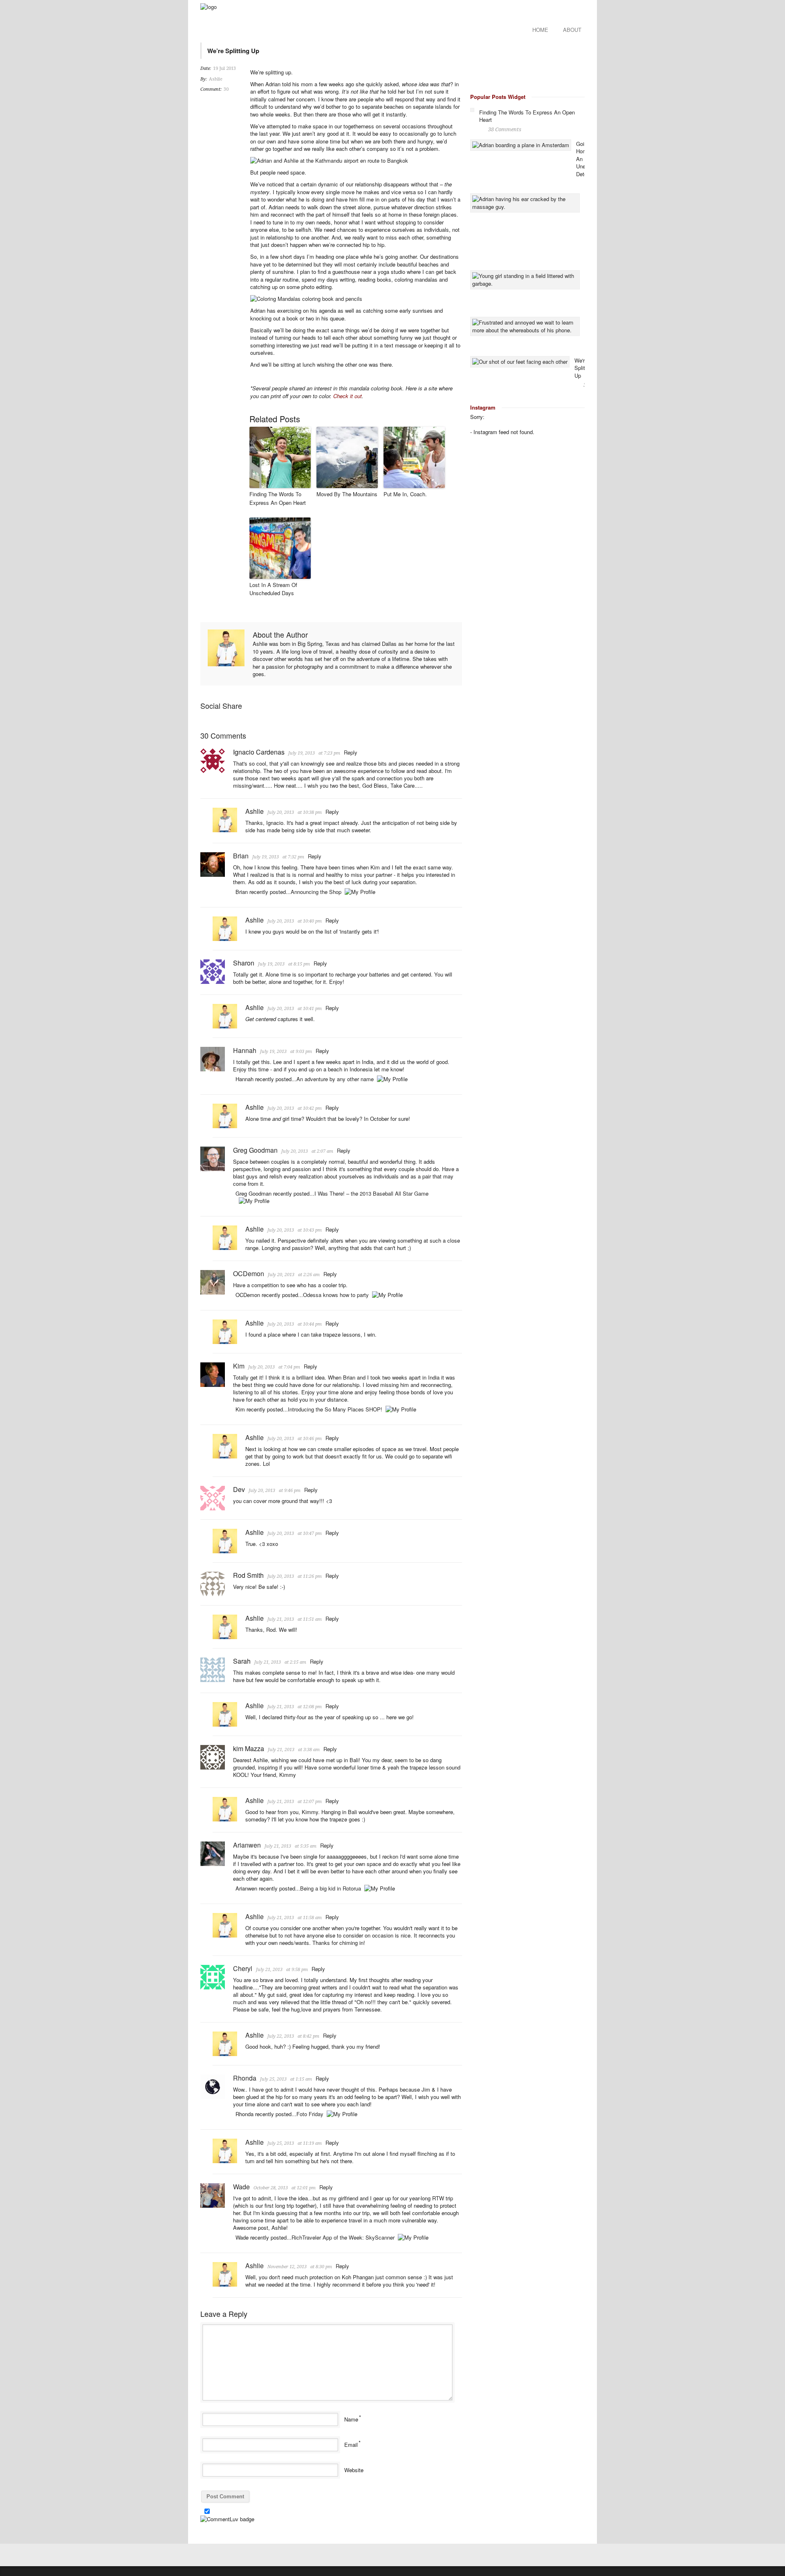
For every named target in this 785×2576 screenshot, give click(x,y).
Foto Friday (310, 2114)
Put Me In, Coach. (405, 494)
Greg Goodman (255, 1150)
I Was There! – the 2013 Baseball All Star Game (371, 1193)
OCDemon (249, 1273)
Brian (241, 856)
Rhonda (245, 2078)
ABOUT (572, 30)
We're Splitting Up (584, 368)
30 (226, 89)
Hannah (245, 1050)
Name (351, 2419)
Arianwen (247, 1845)
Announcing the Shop (316, 892)
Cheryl (243, 1968)
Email (351, 2445)
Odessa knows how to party (336, 1295)
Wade (241, 2187)
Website (354, 2470)
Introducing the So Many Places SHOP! (335, 1409)
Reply (351, 752)
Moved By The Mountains (347, 494)
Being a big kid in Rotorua (331, 1888)
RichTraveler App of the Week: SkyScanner (343, 2237)
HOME (540, 30)
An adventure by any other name (335, 1079)
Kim (239, 1366)
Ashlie (216, 79)
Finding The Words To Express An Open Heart (278, 498)
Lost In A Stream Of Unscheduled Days (273, 589)
